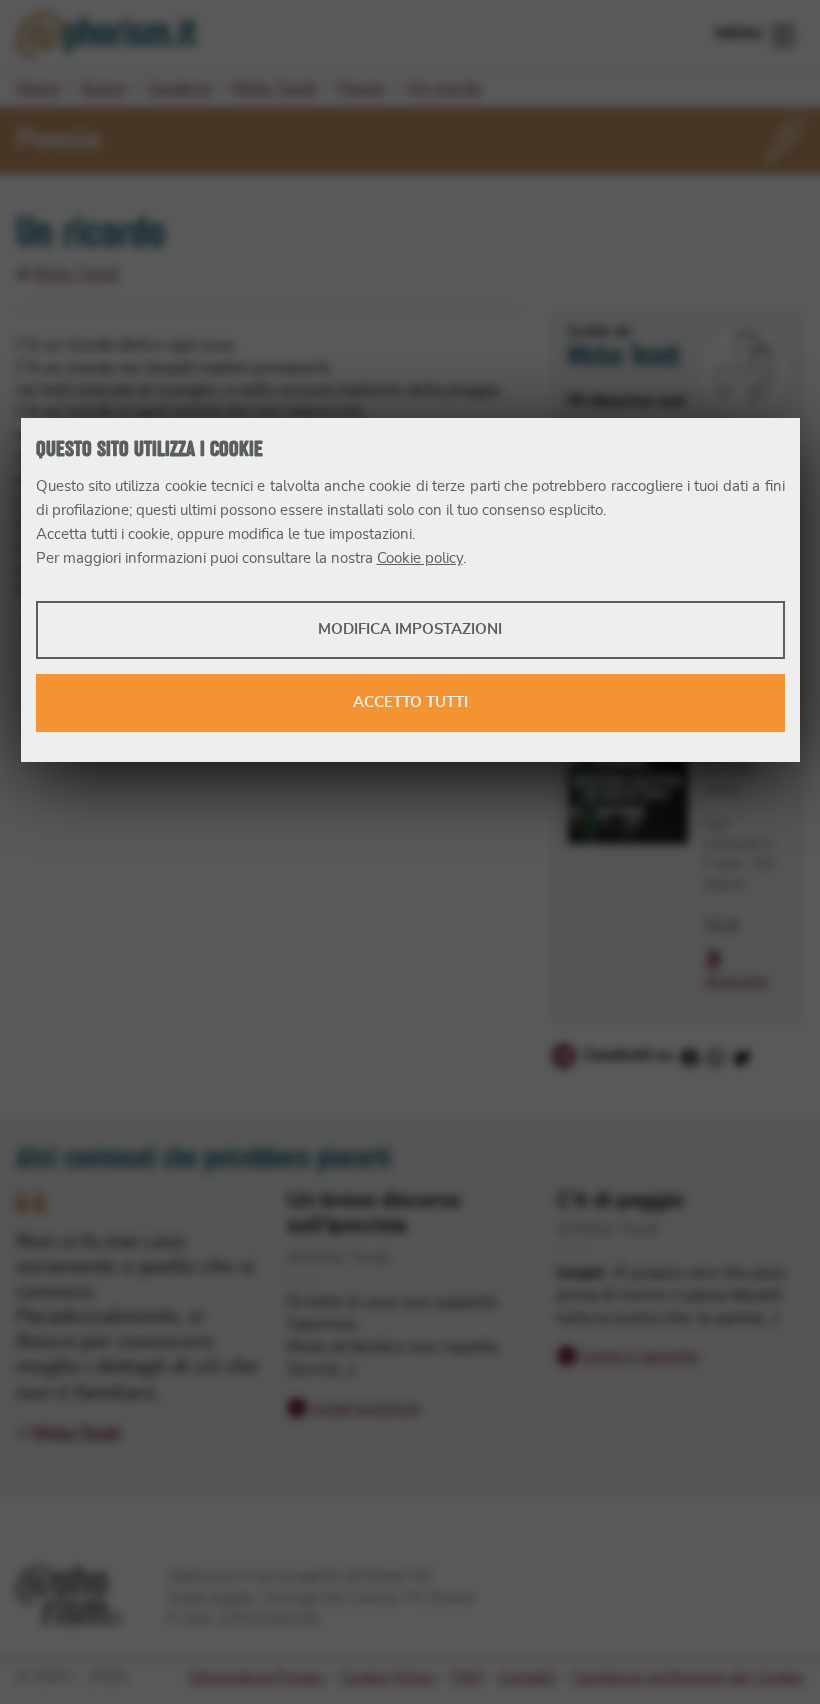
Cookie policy (420, 558)
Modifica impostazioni (410, 629)
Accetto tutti (410, 702)
